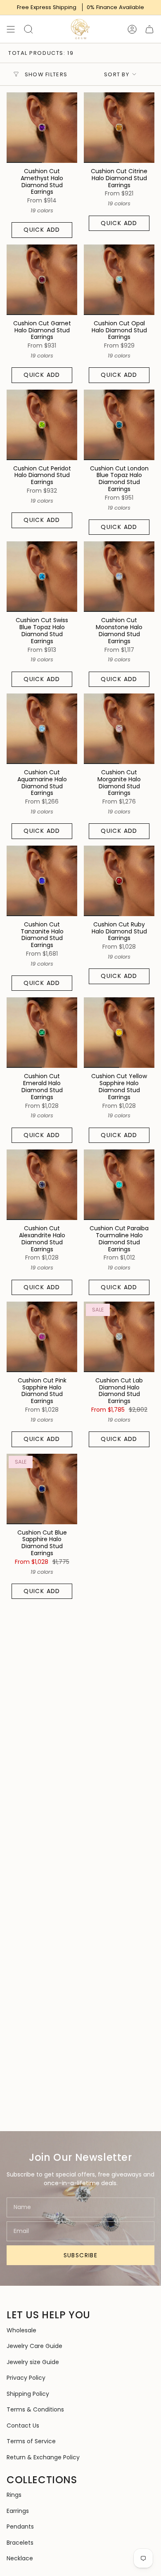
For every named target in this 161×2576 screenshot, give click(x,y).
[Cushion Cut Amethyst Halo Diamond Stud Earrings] (42, 128)
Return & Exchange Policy (43, 2457)
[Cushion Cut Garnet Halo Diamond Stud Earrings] (42, 280)
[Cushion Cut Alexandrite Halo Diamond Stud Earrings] (42, 1185)
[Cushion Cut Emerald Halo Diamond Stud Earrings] (42, 1033)
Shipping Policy (28, 2394)
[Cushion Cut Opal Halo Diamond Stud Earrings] (119, 280)
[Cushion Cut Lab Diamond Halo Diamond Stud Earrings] (119, 1337)
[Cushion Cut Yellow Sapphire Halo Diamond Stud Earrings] (119, 1033)
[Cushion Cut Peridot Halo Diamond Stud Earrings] (42, 425)
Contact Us (23, 2426)
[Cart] (149, 29)
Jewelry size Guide (33, 2362)
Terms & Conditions (35, 2409)
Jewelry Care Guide (34, 2346)
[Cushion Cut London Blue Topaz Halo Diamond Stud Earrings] (119, 425)
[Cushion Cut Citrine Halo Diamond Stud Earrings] (119, 128)
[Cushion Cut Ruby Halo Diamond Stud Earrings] (119, 881)
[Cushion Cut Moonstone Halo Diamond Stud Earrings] (119, 577)
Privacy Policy (26, 2378)
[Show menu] (11, 29)
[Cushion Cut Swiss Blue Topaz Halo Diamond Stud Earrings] (42, 577)
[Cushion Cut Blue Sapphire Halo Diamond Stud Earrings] (42, 1489)
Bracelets (20, 2543)
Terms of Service (31, 2441)
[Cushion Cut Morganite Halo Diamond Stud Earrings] (119, 729)
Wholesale (21, 2330)
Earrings (18, 2511)
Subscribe (81, 2255)
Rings (14, 2495)
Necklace (20, 2558)
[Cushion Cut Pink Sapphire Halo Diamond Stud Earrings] (42, 1337)
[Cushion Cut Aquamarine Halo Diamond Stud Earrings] (42, 729)
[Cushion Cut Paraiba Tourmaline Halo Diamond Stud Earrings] (119, 1185)
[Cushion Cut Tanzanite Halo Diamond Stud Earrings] (42, 881)
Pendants (20, 2527)
